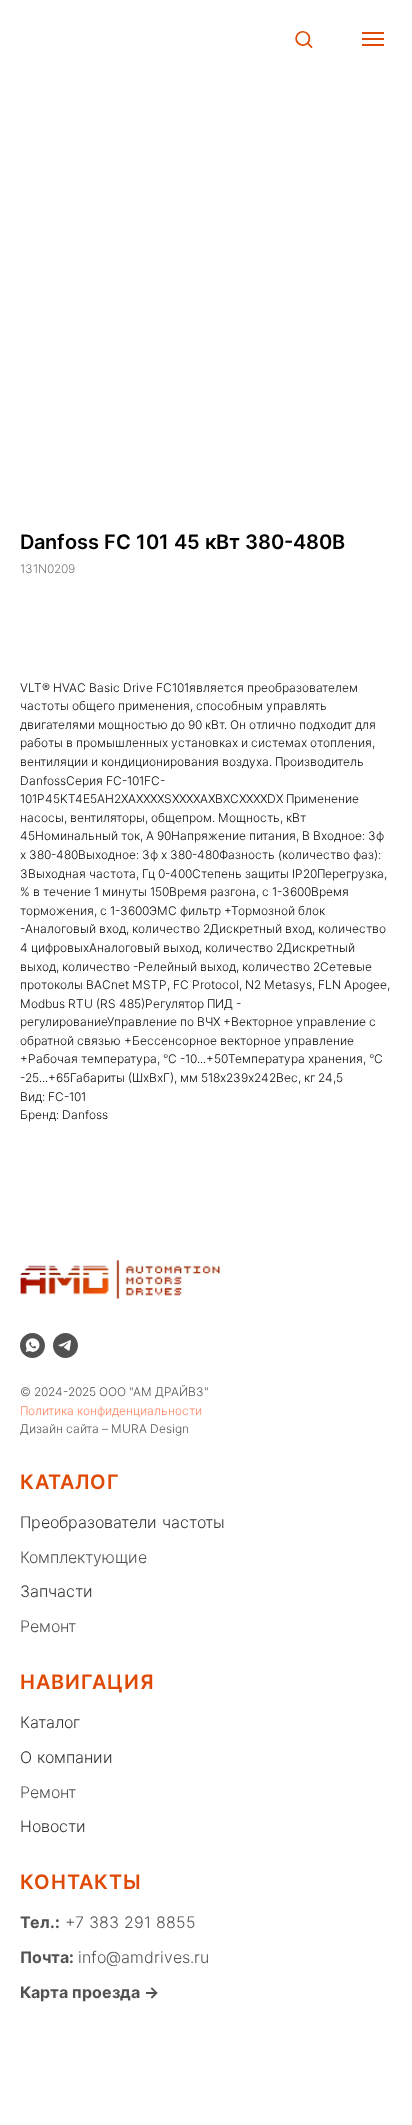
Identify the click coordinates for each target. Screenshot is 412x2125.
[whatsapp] (32, 1345)
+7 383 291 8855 (128, 1922)
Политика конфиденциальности (111, 1410)
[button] (303, 38)
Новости (53, 1826)
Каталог (50, 1722)
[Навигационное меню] (373, 39)
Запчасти (56, 1591)
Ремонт (48, 1626)
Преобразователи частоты (122, 1522)
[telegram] (65, 1345)
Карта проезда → (89, 1992)
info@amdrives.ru (143, 1957)
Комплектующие (83, 1557)
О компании (66, 1757)
